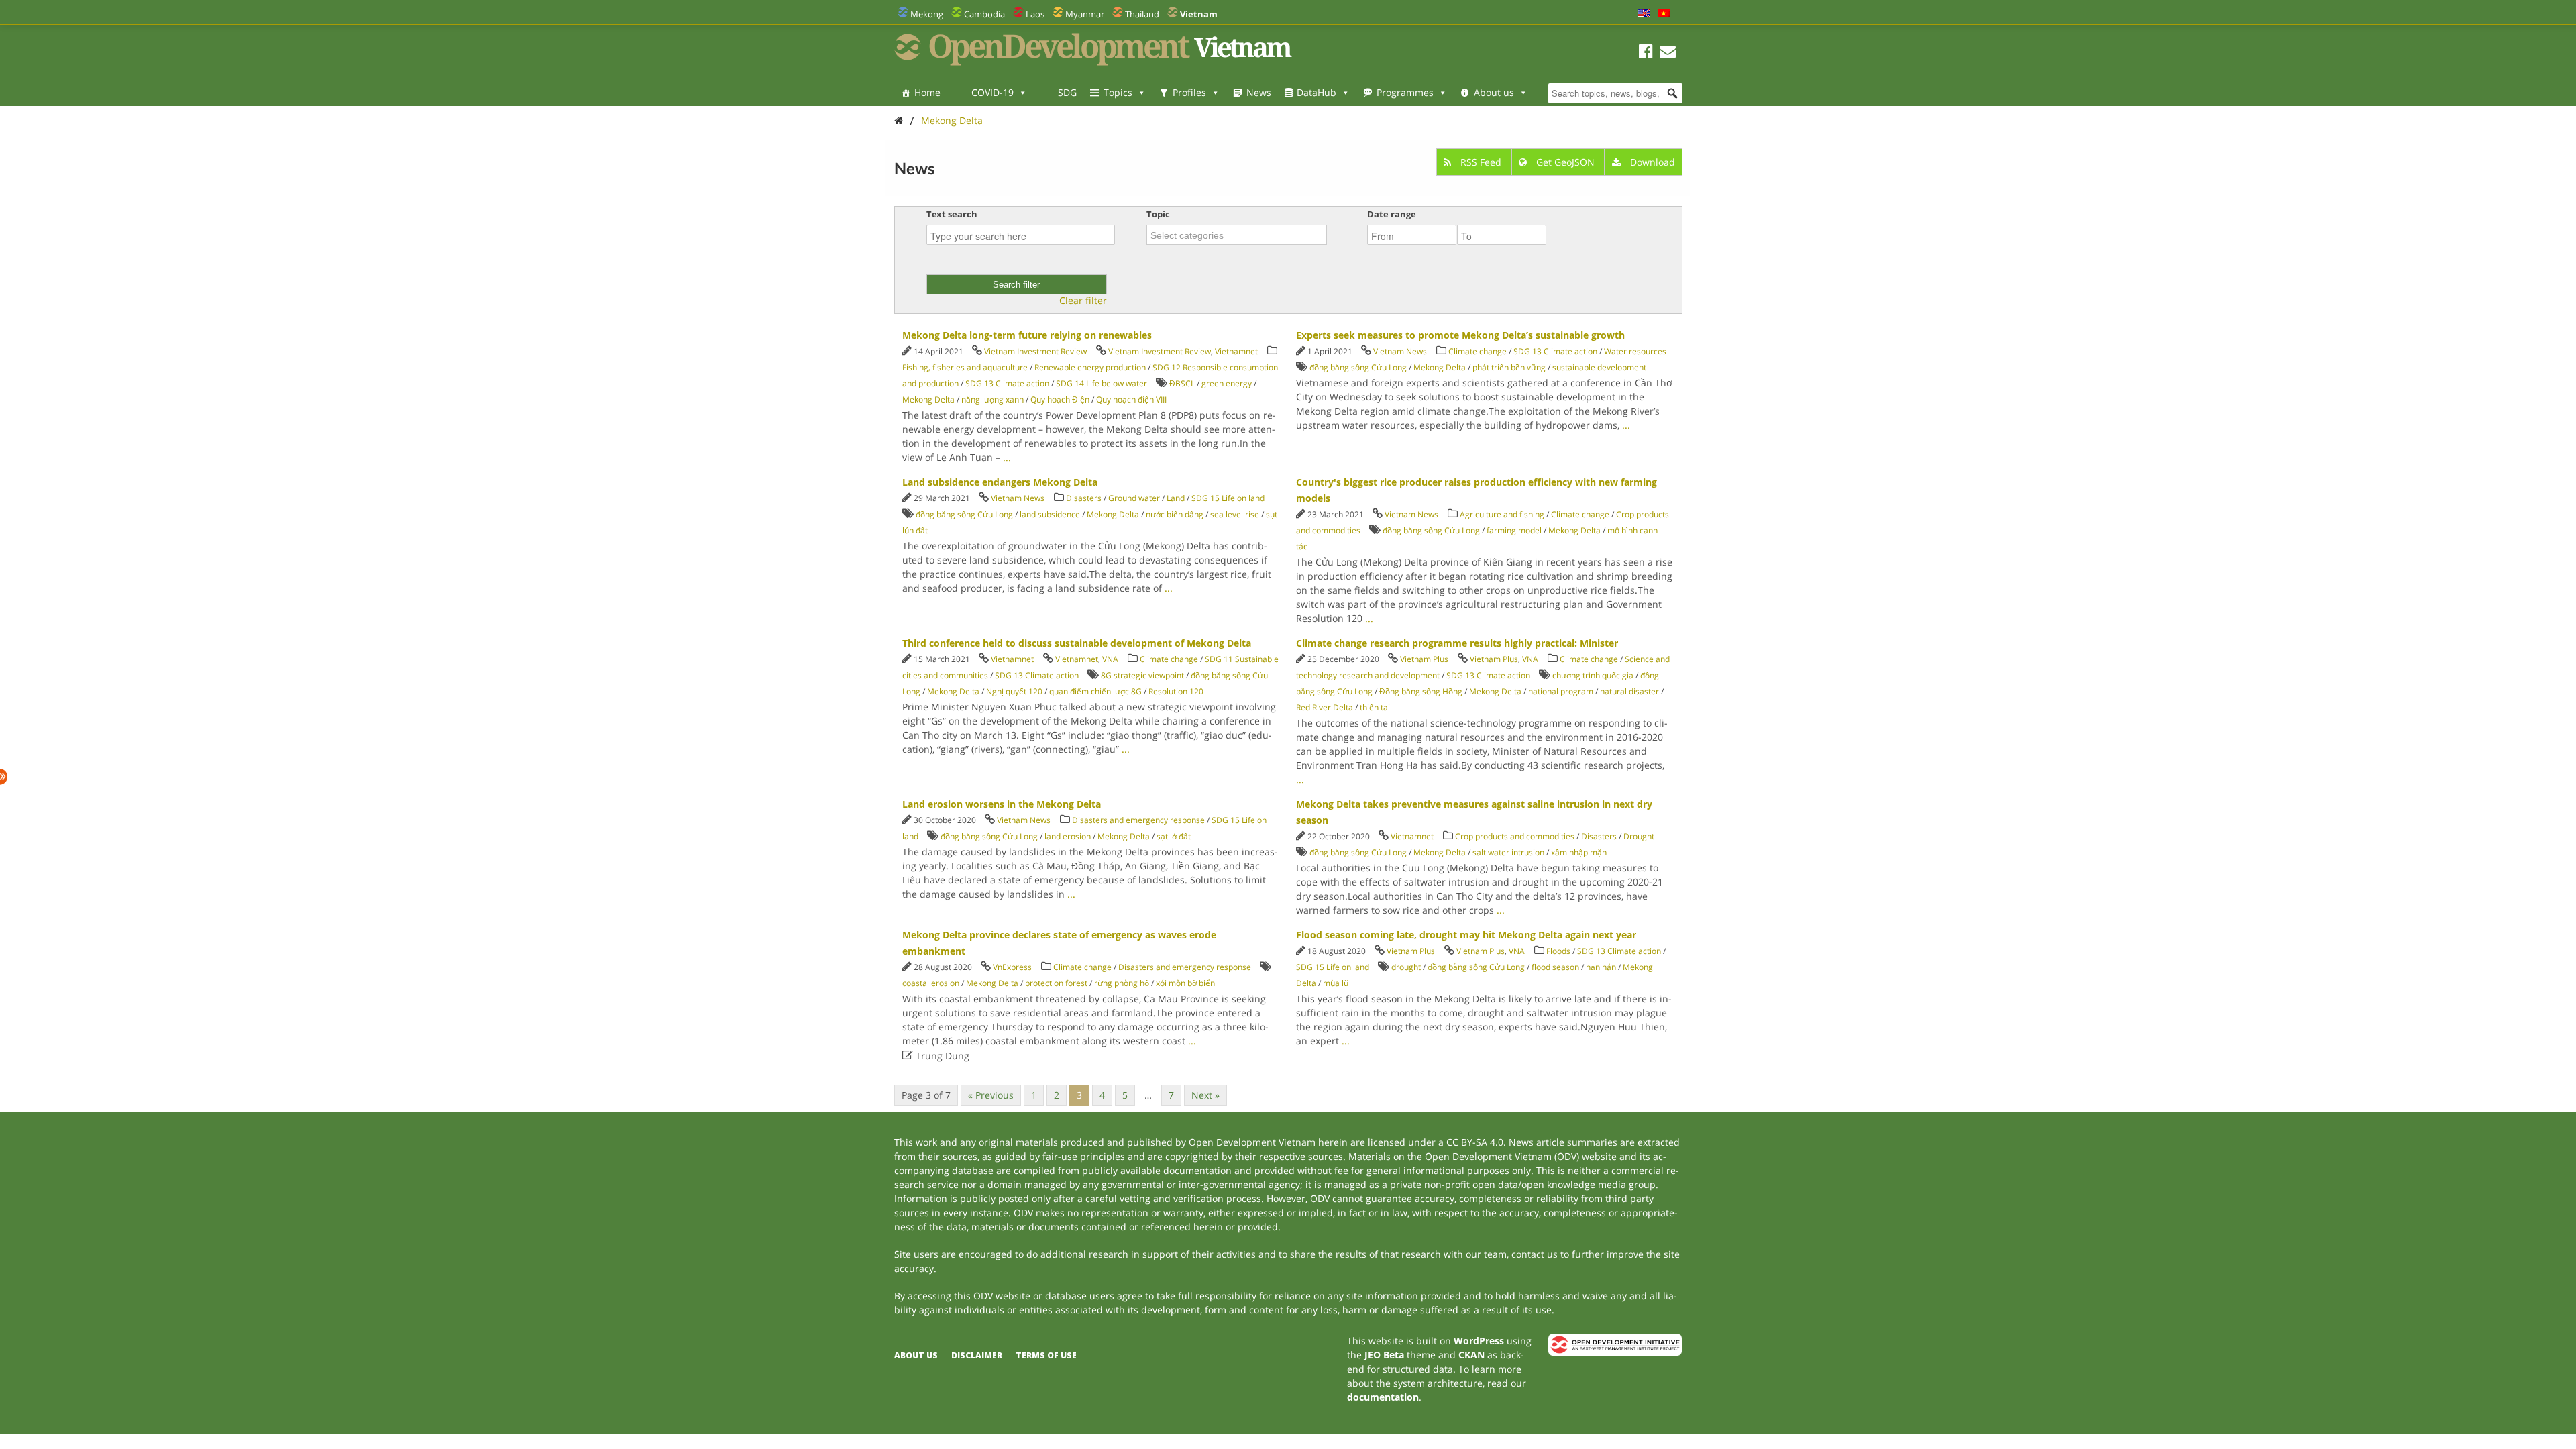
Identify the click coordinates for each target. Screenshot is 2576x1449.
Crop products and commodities (1515, 836)
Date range (1392, 214)
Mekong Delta (952, 120)
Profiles (1189, 92)
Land (1176, 498)
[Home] (899, 120)
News (1259, 92)
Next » (1205, 1095)
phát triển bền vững (1509, 367)
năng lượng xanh (992, 399)
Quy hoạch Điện (1060, 399)
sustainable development (1599, 367)
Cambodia (984, 14)
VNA (1110, 659)
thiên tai (1375, 707)
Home (927, 92)
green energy (1227, 383)
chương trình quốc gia (1593, 675)
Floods (1558, 951)
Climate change (1478, 351)
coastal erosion (931, 983)
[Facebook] (1646, 53)
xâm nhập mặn (1579, 852)
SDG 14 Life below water (1102, 383)
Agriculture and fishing (1502, 514)
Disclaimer (977, 1355)
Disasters (1084, 498)
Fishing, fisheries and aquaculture (965, 367)
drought (1406, 967)
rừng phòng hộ (1122, 983)
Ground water (1134, 498)
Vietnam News (1400, 351)
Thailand (1142, 14)
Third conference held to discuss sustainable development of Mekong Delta (1077, 643)
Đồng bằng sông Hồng (1421, 691)
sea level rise (1235, 514)
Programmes (1405, 92)
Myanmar (1085, 14)
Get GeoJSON (1565, 162)
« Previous (991, 1095)
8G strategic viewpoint (1142, 675)
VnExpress (1012, 967)
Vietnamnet (1236, 351)
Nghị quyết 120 (1014, 691)
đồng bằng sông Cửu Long (1358, 367)
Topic (1158, 214)
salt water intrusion (1508, 852)
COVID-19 (992, 92)
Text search (952, 214)
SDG (1067, 92)
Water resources (1635, 351)
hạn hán (1601, 967)
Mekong (927, 14)
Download (1651, 162)
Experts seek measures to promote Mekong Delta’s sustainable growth (1460, 335)
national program (1561, 691)
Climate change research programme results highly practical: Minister (1457, 643)
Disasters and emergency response (1138, 820)
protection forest (1056, 983)
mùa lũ (1336, 983)
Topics (1118, 92)
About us (1494, 92)
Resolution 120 (1176, 691)
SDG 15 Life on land (1228, 498)
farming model (1514, 530)
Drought (1639, 836)
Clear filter (1083, 301)
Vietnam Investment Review (1035, 351)
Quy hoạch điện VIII (1131, 399)
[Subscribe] (1668, 53)
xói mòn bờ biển (1185, 983)
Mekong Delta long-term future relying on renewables (1027, 335)
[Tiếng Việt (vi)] (1664, 14)
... (1007, 457)
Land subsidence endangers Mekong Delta (1000, 482)
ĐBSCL (1182, 383)
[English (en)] (1644, 14)
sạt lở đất (1174, 836)
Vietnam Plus (1424, 659)
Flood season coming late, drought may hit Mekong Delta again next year (1466, 935)
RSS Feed (1481, 162)
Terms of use (1046, 1355)
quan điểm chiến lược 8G (1095, 691)
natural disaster (1629, 691)
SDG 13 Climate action (1007, 383)
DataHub (1317, 92)
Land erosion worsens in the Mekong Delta (1002, 804)
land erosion (1068, 836)
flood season (1555, 967)
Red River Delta (1325, 707)
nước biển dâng (1175, 514)
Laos (1035, 14)
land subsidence (1050, 514)
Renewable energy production (1090, 367)
